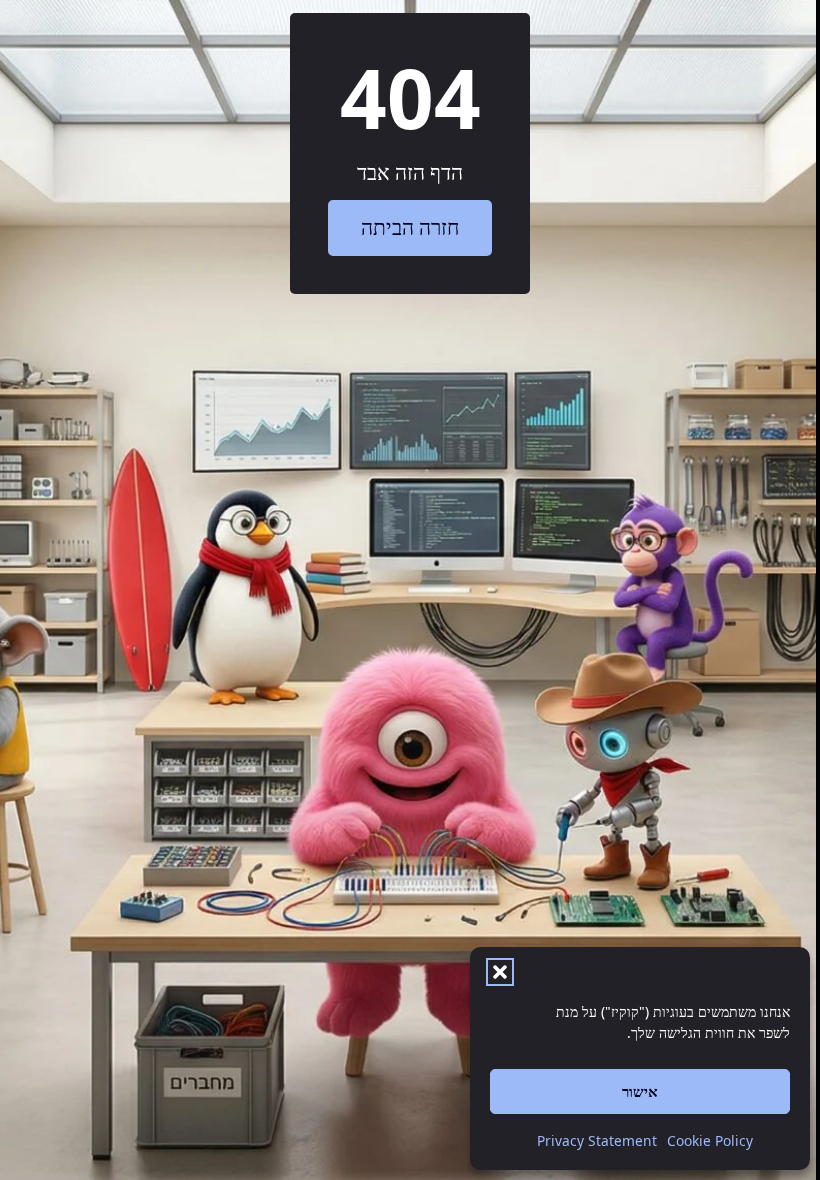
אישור (640, 1091)
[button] (500, 972)
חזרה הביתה (410, 227)
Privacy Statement (597, 1140)
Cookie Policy (710, 1140)
